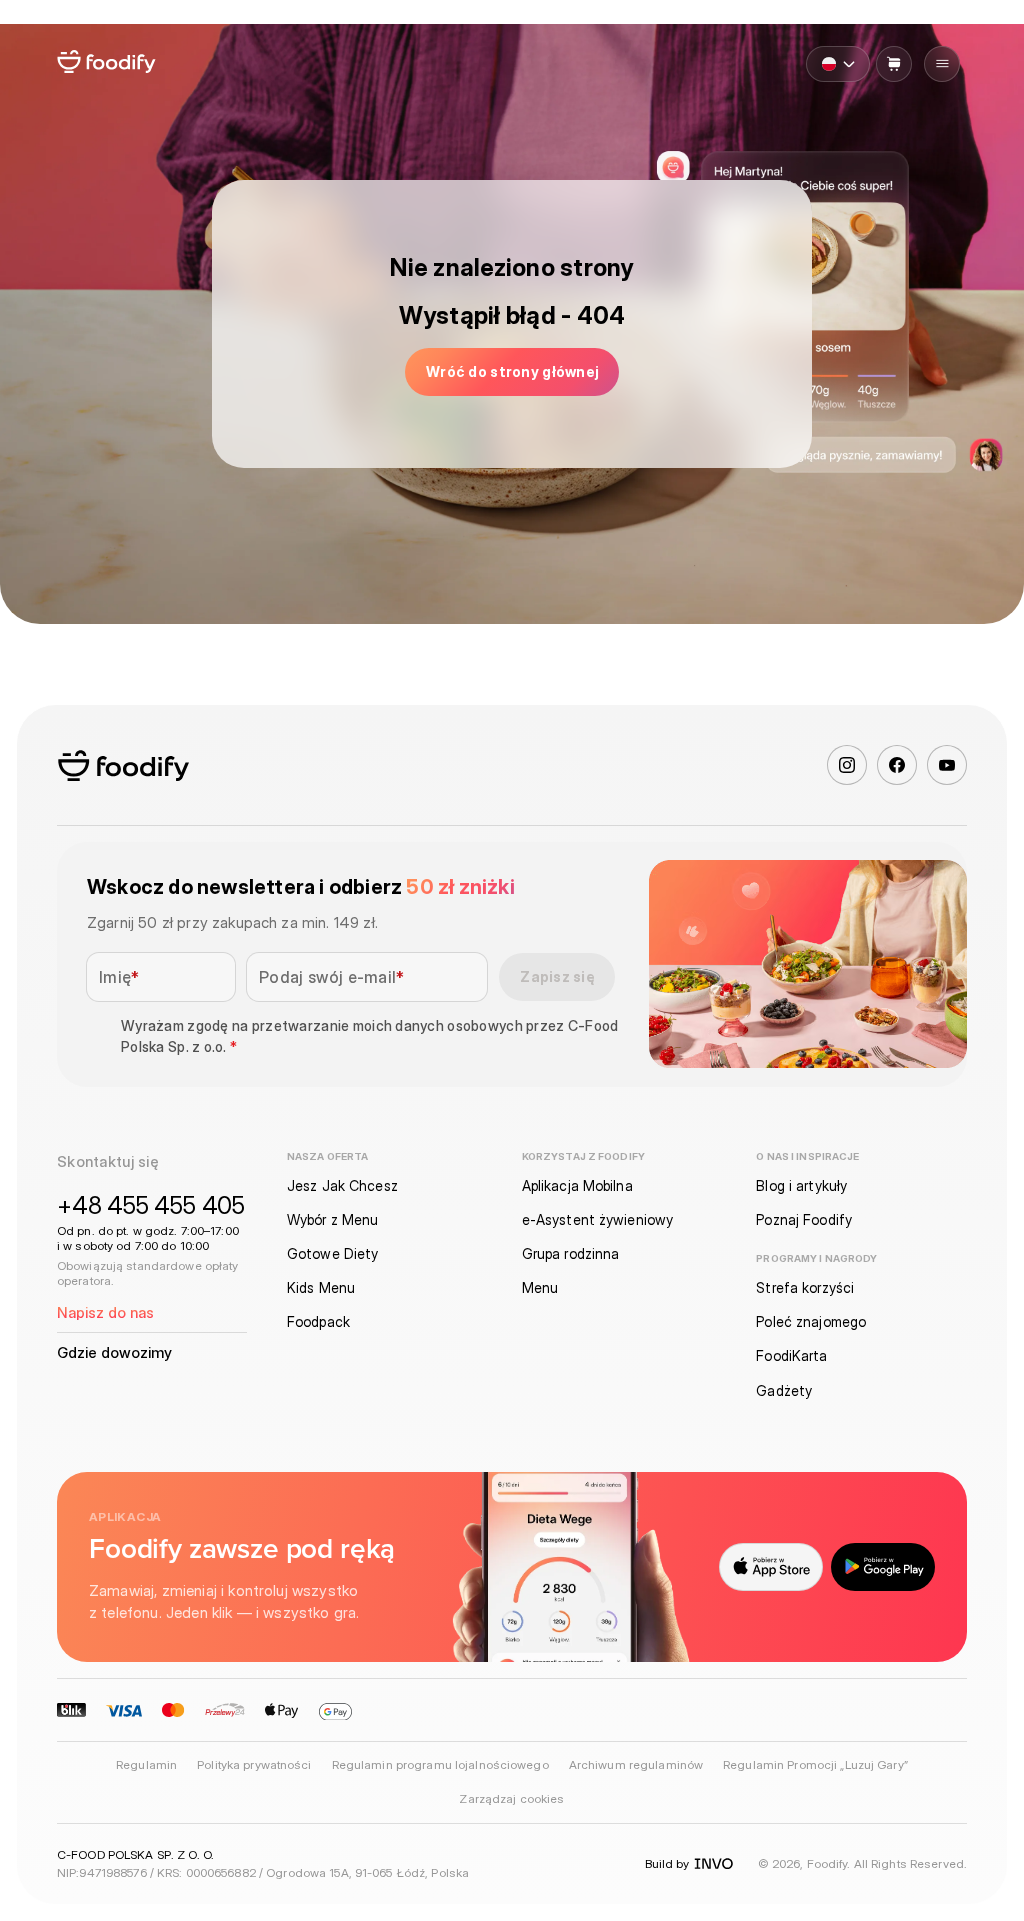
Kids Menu (321, 1287)
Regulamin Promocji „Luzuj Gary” (815, 1765)
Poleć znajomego (811, 1321)
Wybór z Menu (332, 1219)
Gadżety (784, 1390)
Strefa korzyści (805, 1287)
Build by (667, 1864)
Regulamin (146, 1765)
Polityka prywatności (254, 1765)
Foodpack (318, 1321)
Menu (540, 1287)
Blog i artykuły (801, 1185)
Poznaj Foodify (804, 1219)
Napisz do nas (105, 1312)
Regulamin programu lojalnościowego (440, 1765)
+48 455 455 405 (151, 1205)
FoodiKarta (791, 1355)
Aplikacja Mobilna (577, 1185)
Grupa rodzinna (571, 1253)
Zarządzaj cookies (511, 1799)
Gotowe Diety (332, 1253)
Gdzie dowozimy (114, 1352)
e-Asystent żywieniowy (598, 1219)
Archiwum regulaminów (636, 1765)
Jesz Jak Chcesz (342, 1185)
